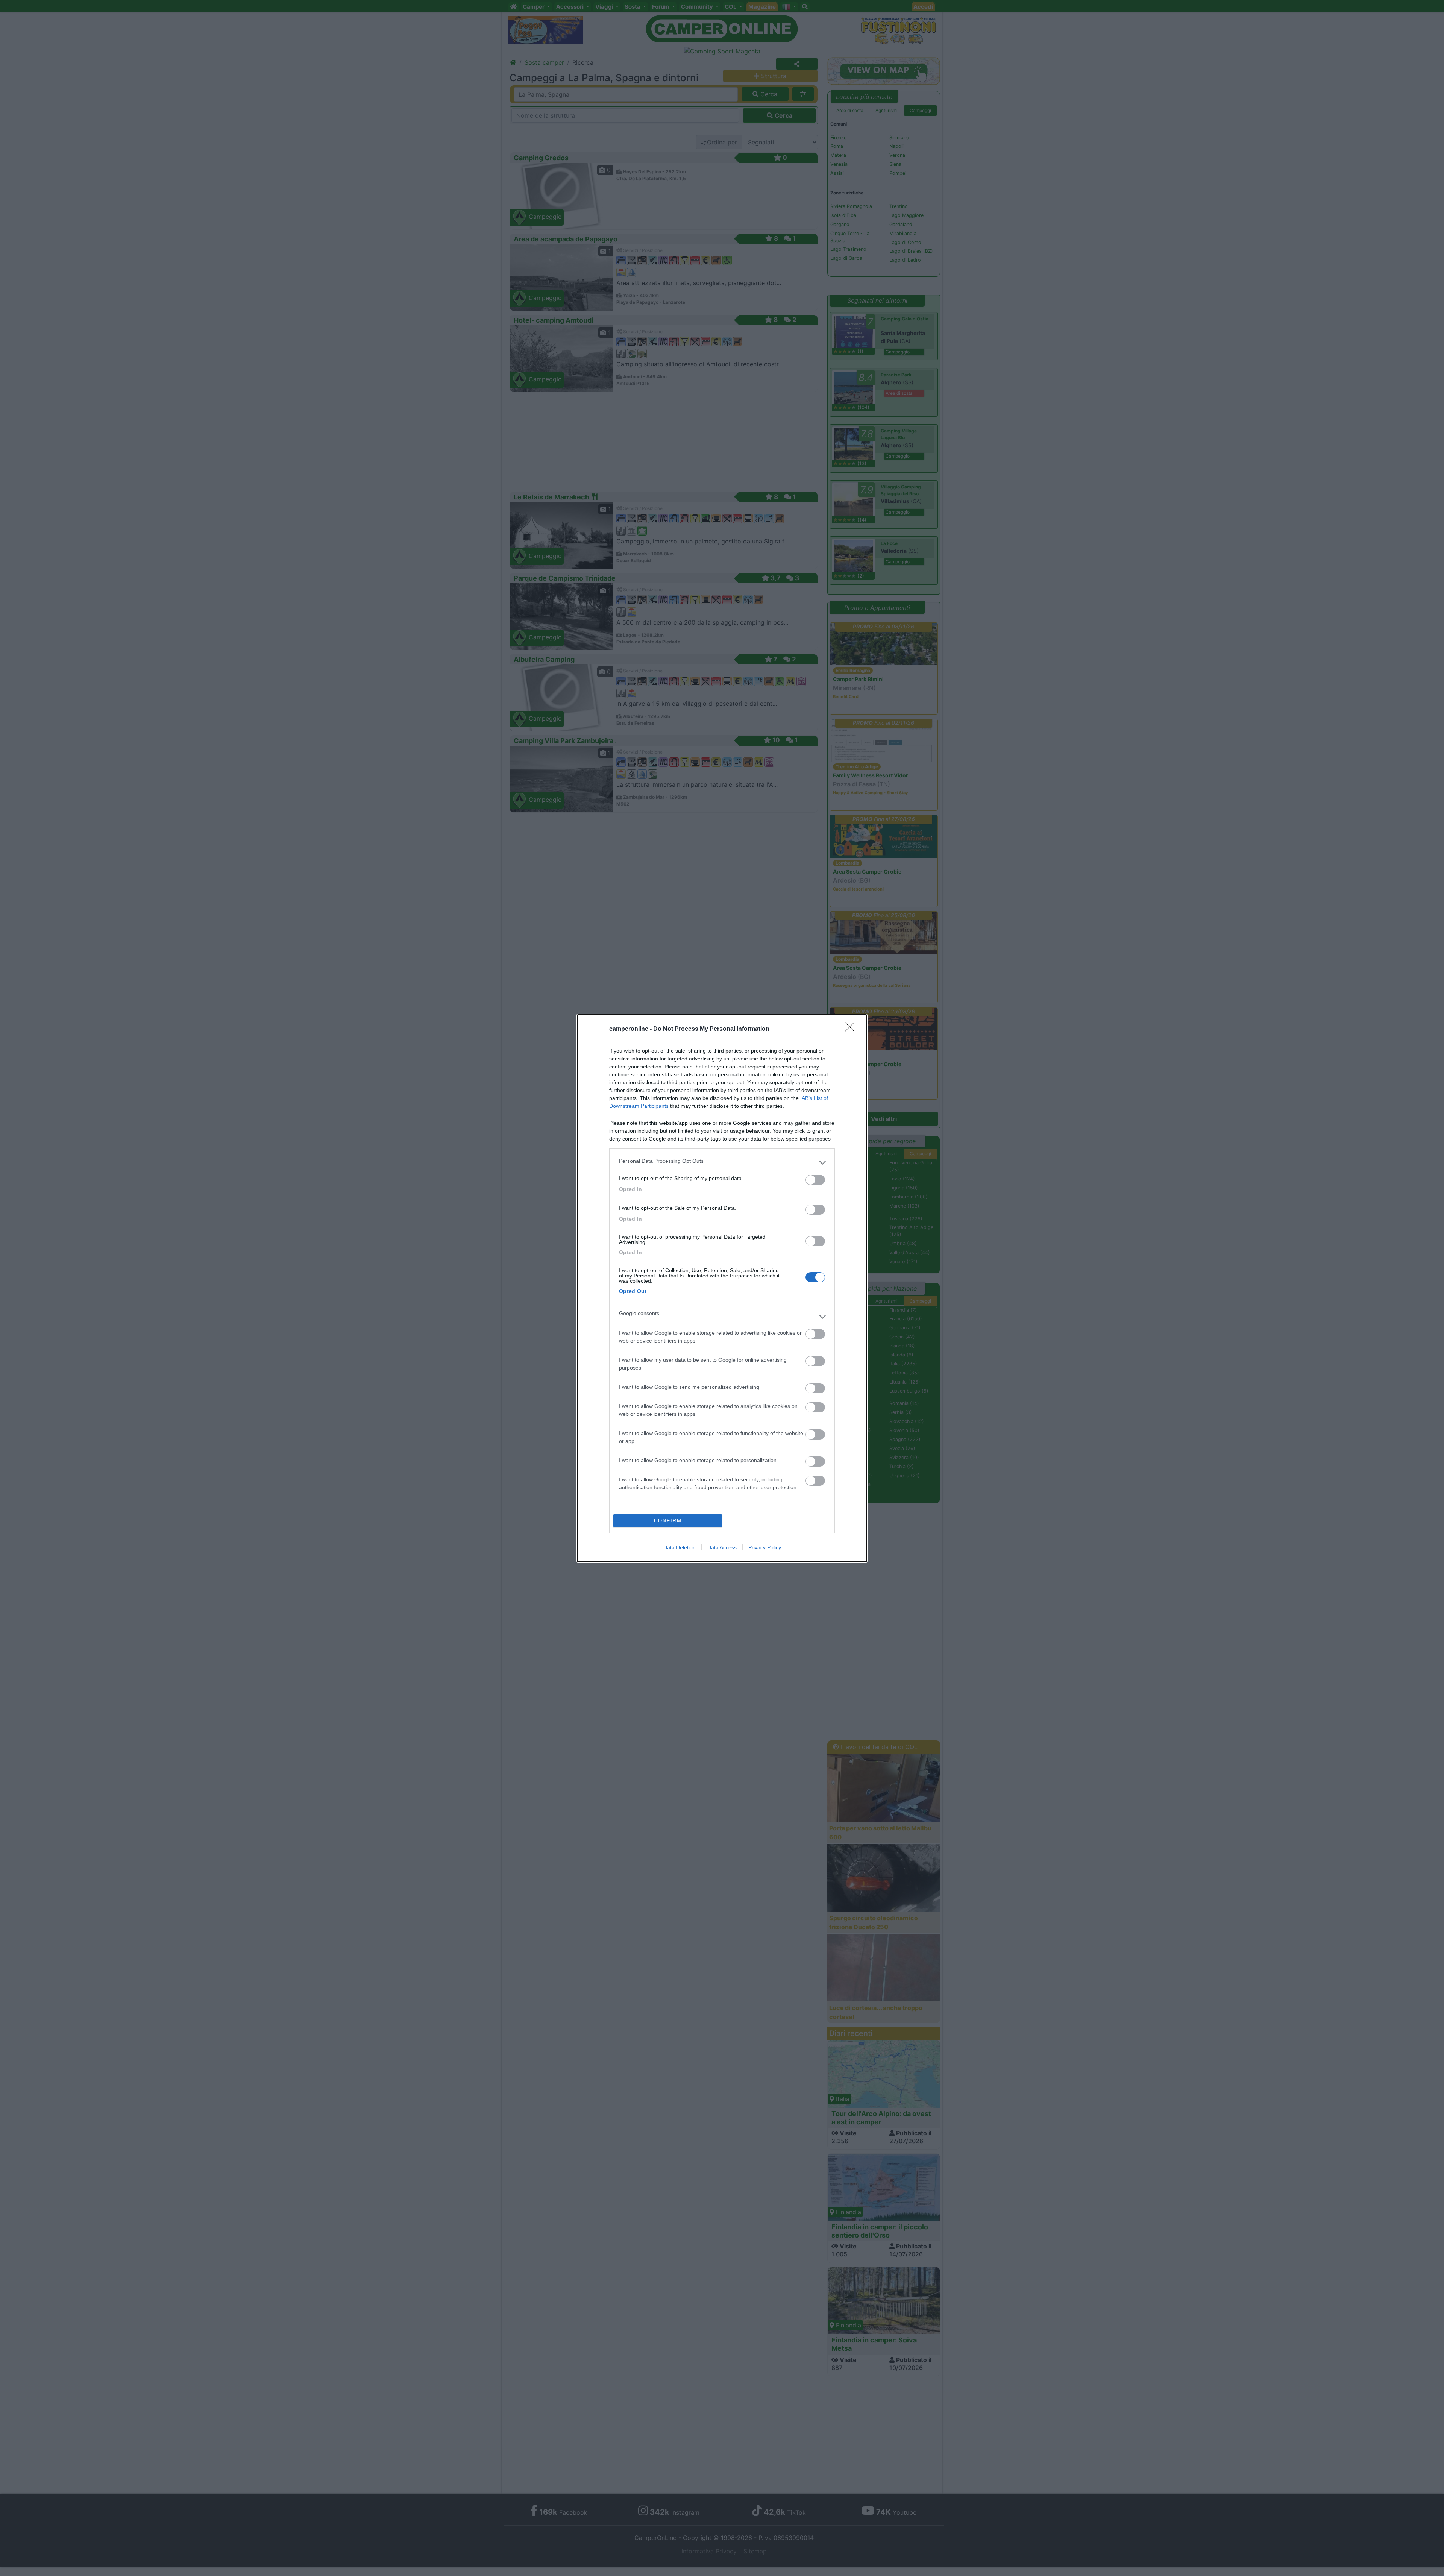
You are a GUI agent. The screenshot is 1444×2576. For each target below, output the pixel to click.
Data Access (722, 1547)
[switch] (815, 1180)
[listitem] (722, 1163)
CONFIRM (668, 1521)
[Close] (852, 1029)
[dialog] (722, 1288)
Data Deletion (680, 1547)
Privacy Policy (765, 1547)
